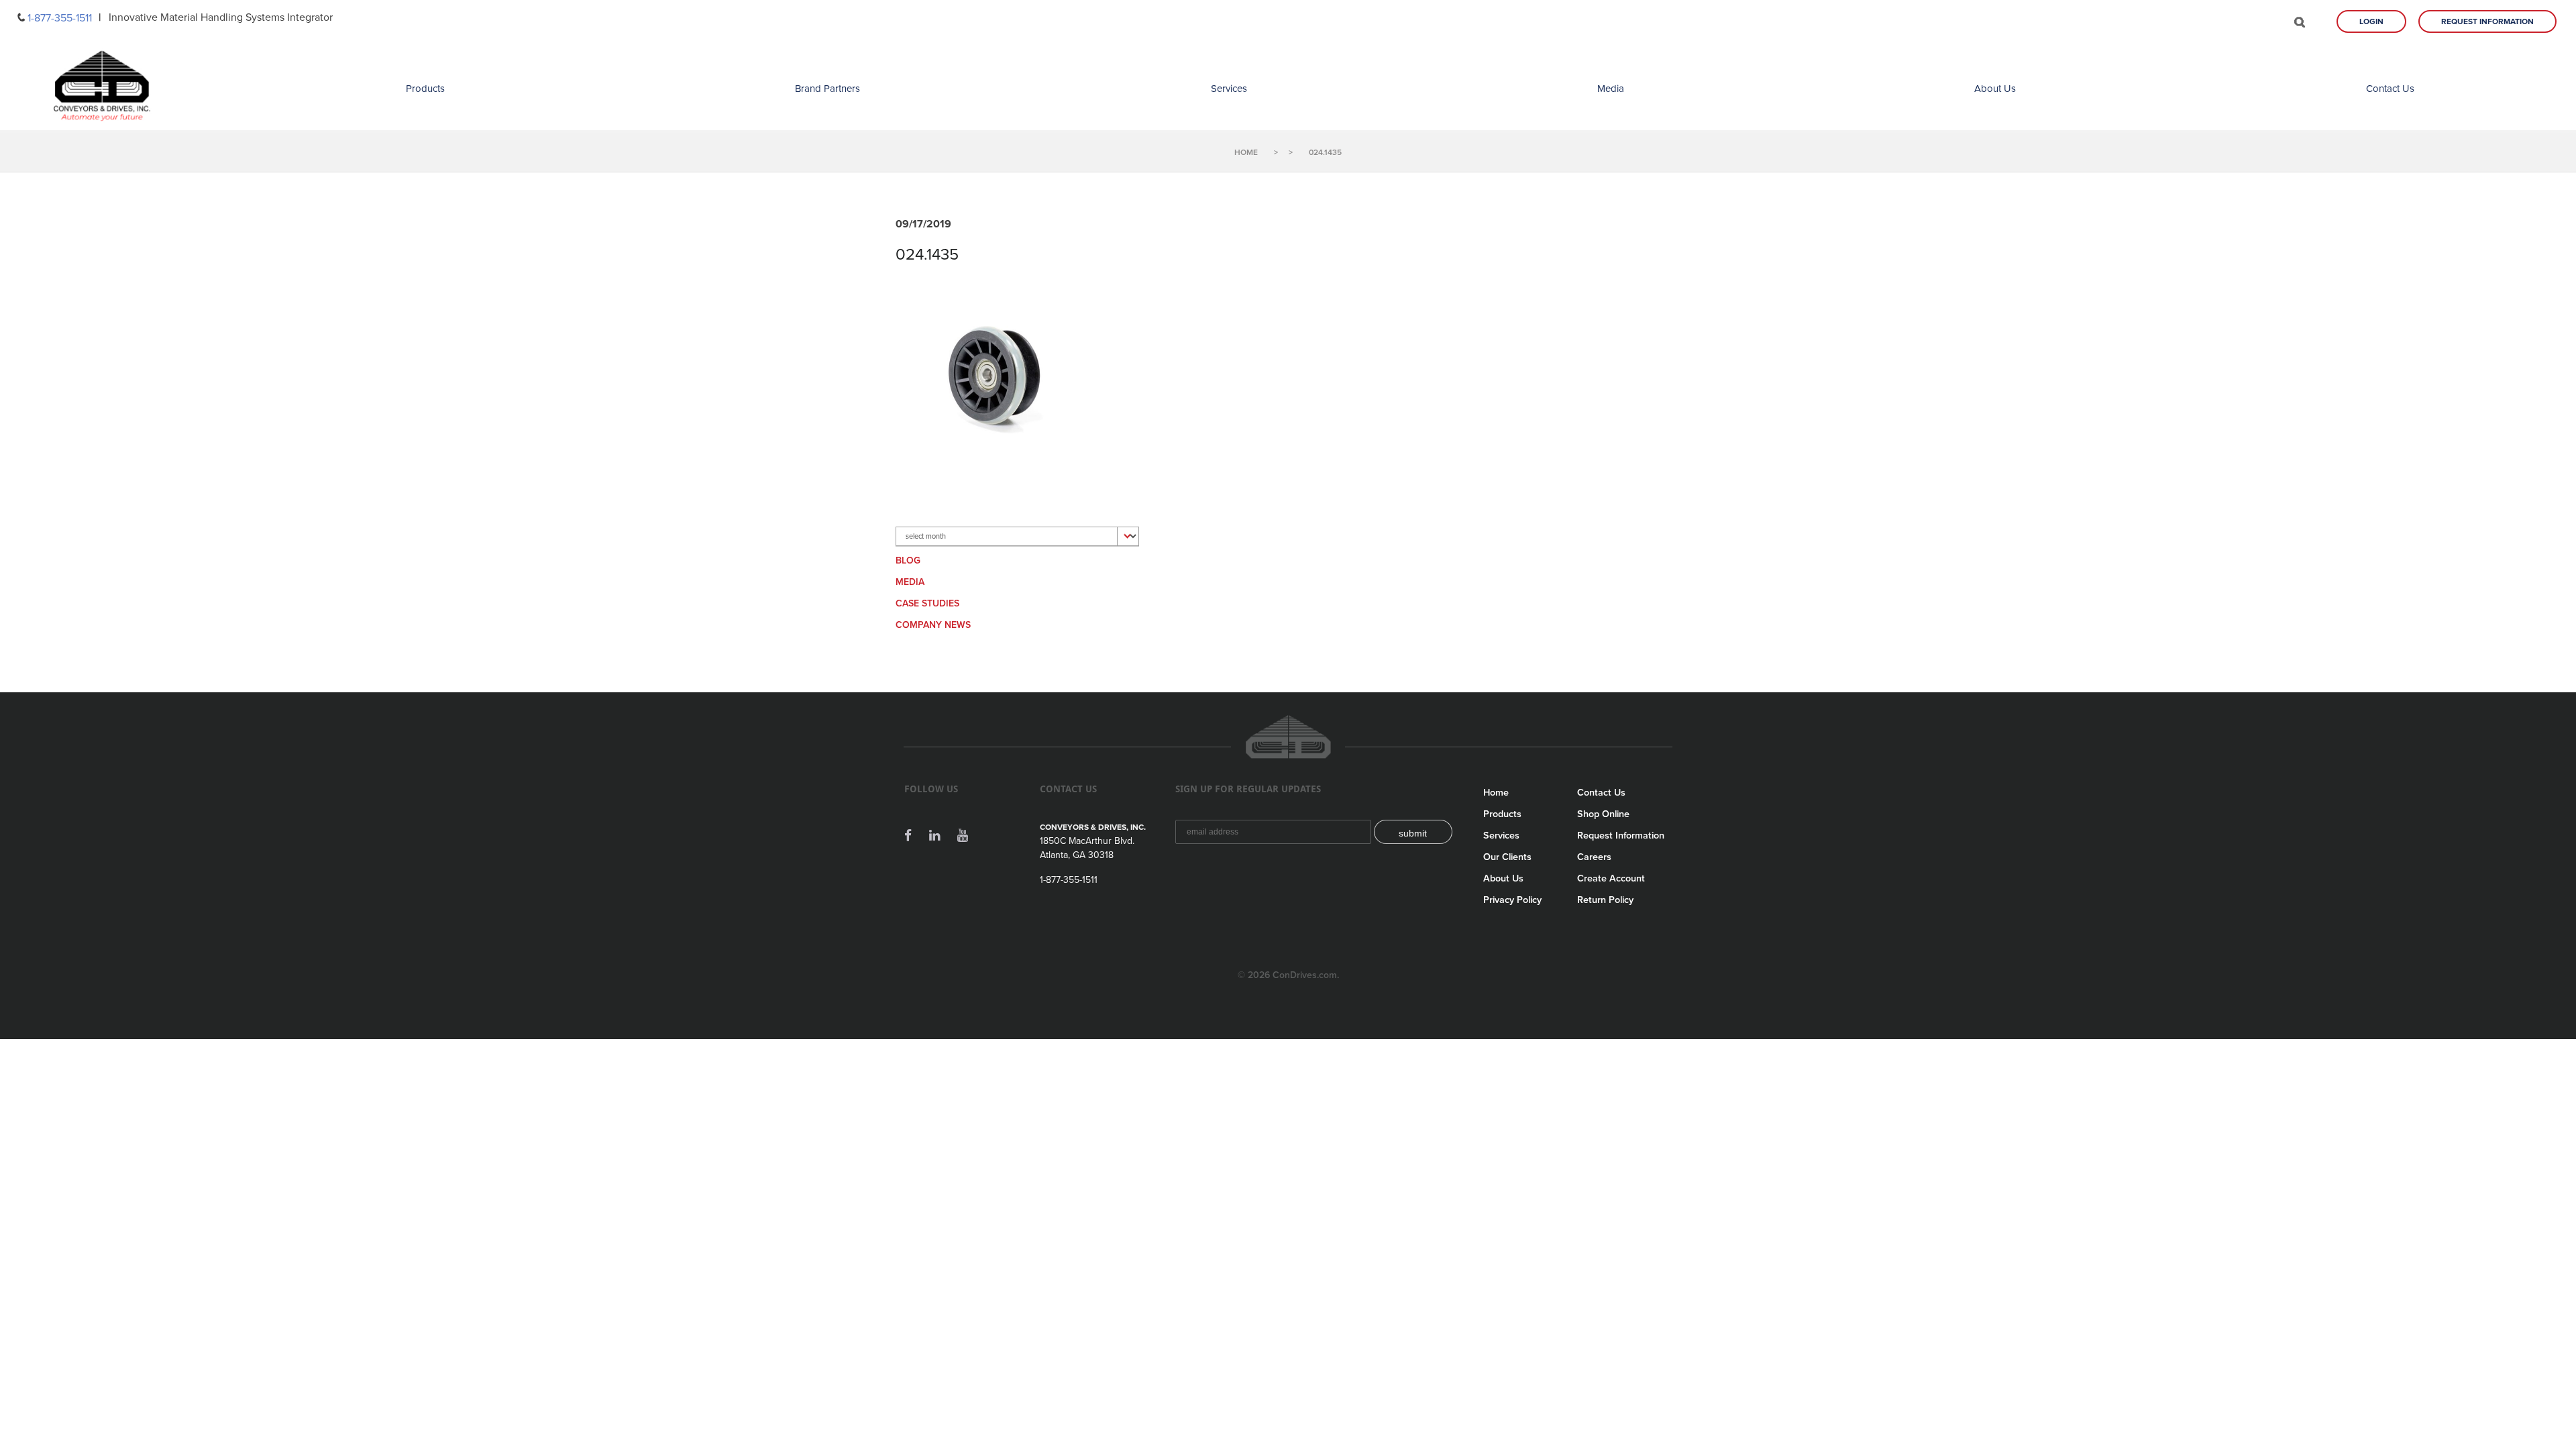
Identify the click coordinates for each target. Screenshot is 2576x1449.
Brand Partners (827, 89)
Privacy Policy (1512, 900)
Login (2371, 21)
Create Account (1611, 878)
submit (1413, 833)
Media (1611, 89)
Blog (908, 560)
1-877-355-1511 (60, 18)
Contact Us (2390, 89)
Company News (933, 625)
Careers (1594, 857)
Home (1496, 793)
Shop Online (1603, 814)
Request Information (2487, 21)
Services (1229, 89)
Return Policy (1605, 900)
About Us (1995, 89)
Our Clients (1507, 857)
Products (425, 89)
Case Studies (927, 603)
